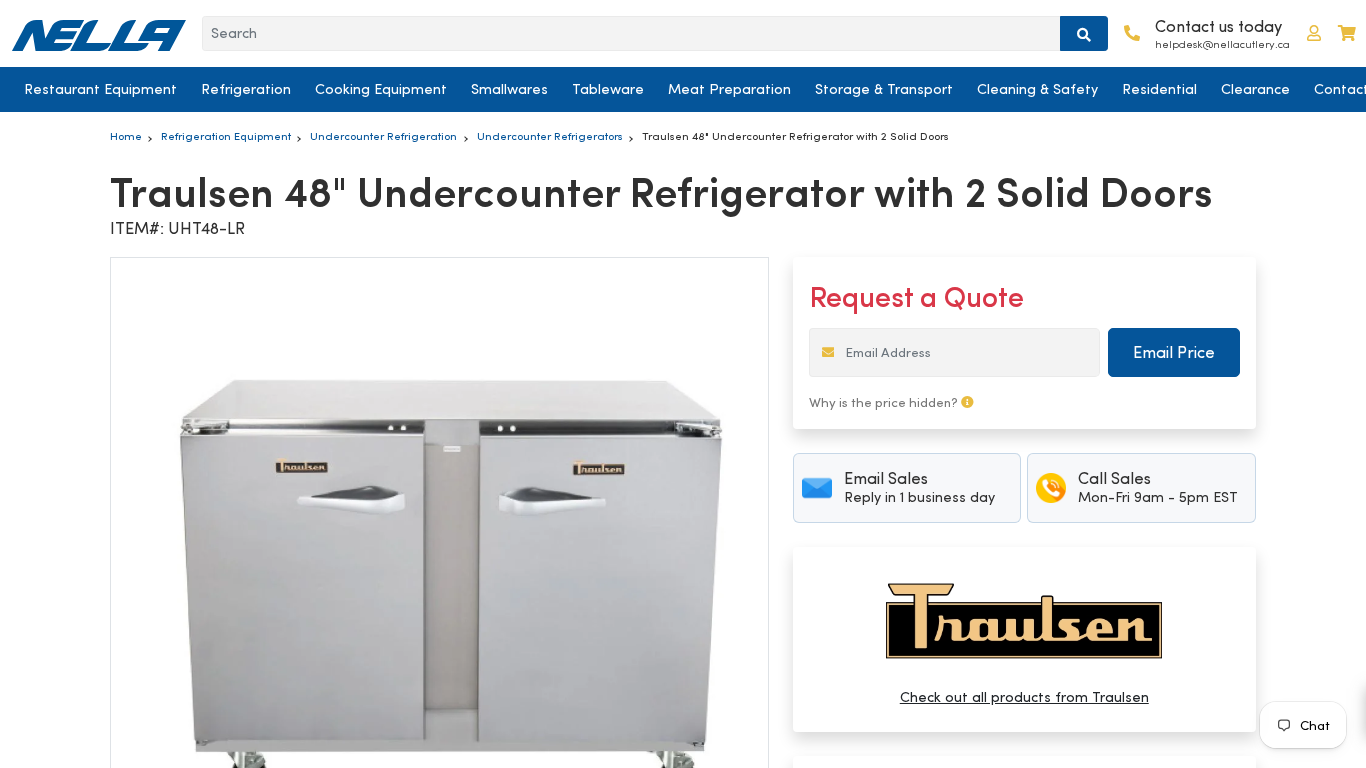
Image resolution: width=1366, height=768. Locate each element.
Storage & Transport (884, 89)
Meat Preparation (729, 89)
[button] (1314, 33)
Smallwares (509, 89)
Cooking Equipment (381, 89)
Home (126, 136)
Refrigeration (246, 89)
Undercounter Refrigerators (550, 136)
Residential (1159, 89)
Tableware (608, 89)
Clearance (1255, 89)
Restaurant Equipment (100, 89)
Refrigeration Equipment (226, 136)
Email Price (1174, 352)
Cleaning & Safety (1037, 89)
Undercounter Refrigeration (383, 136)
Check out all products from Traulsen (1024, 697)
